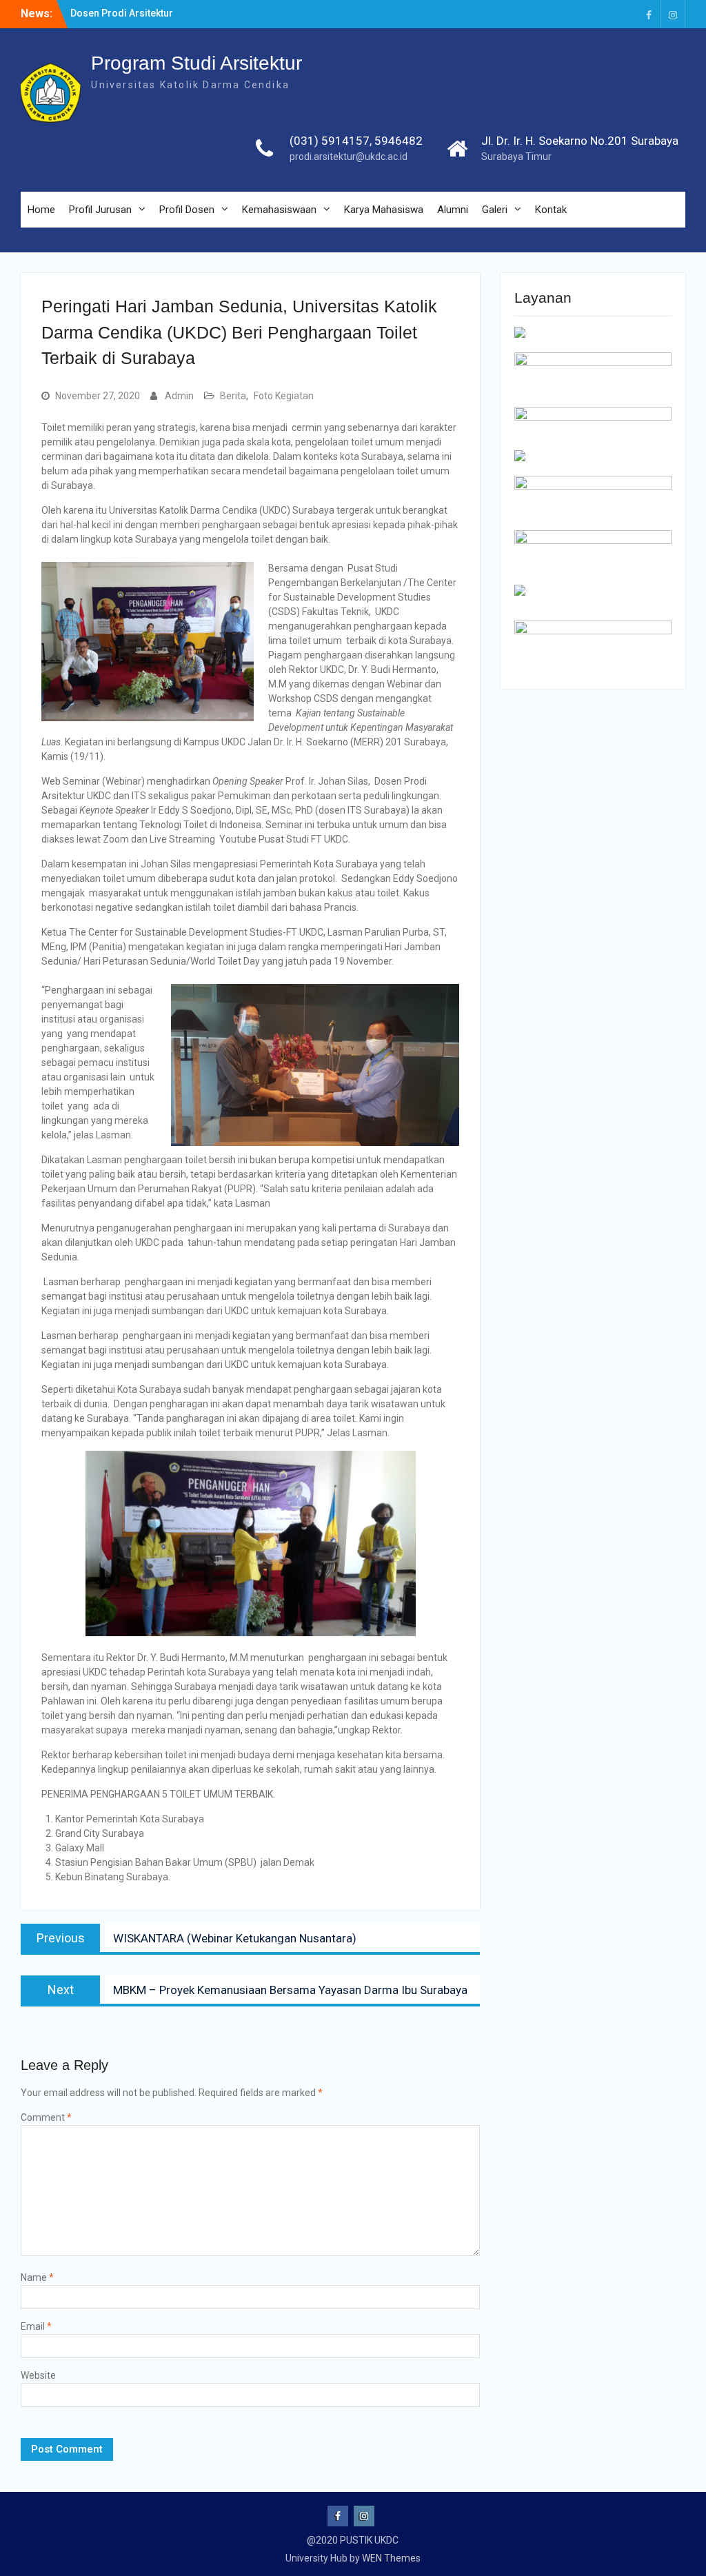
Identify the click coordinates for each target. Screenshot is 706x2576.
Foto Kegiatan (284, 396)
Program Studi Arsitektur (196, 63)
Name (37, 2277)
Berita (233, 396)
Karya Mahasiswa (384, 210)
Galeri (495, 210)
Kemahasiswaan (279, 210)
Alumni (453, 210)
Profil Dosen (187, 210)
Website (38, 2375)
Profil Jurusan (100, 210)
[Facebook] (649, 14)
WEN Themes (391, 2558)
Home (41, 210)
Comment (46, 2117)
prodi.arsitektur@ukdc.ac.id (349, 157)
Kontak (551, 210)
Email (36, 2326)
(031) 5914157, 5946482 (356, 141)
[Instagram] (673, 14)
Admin (179, 396)
